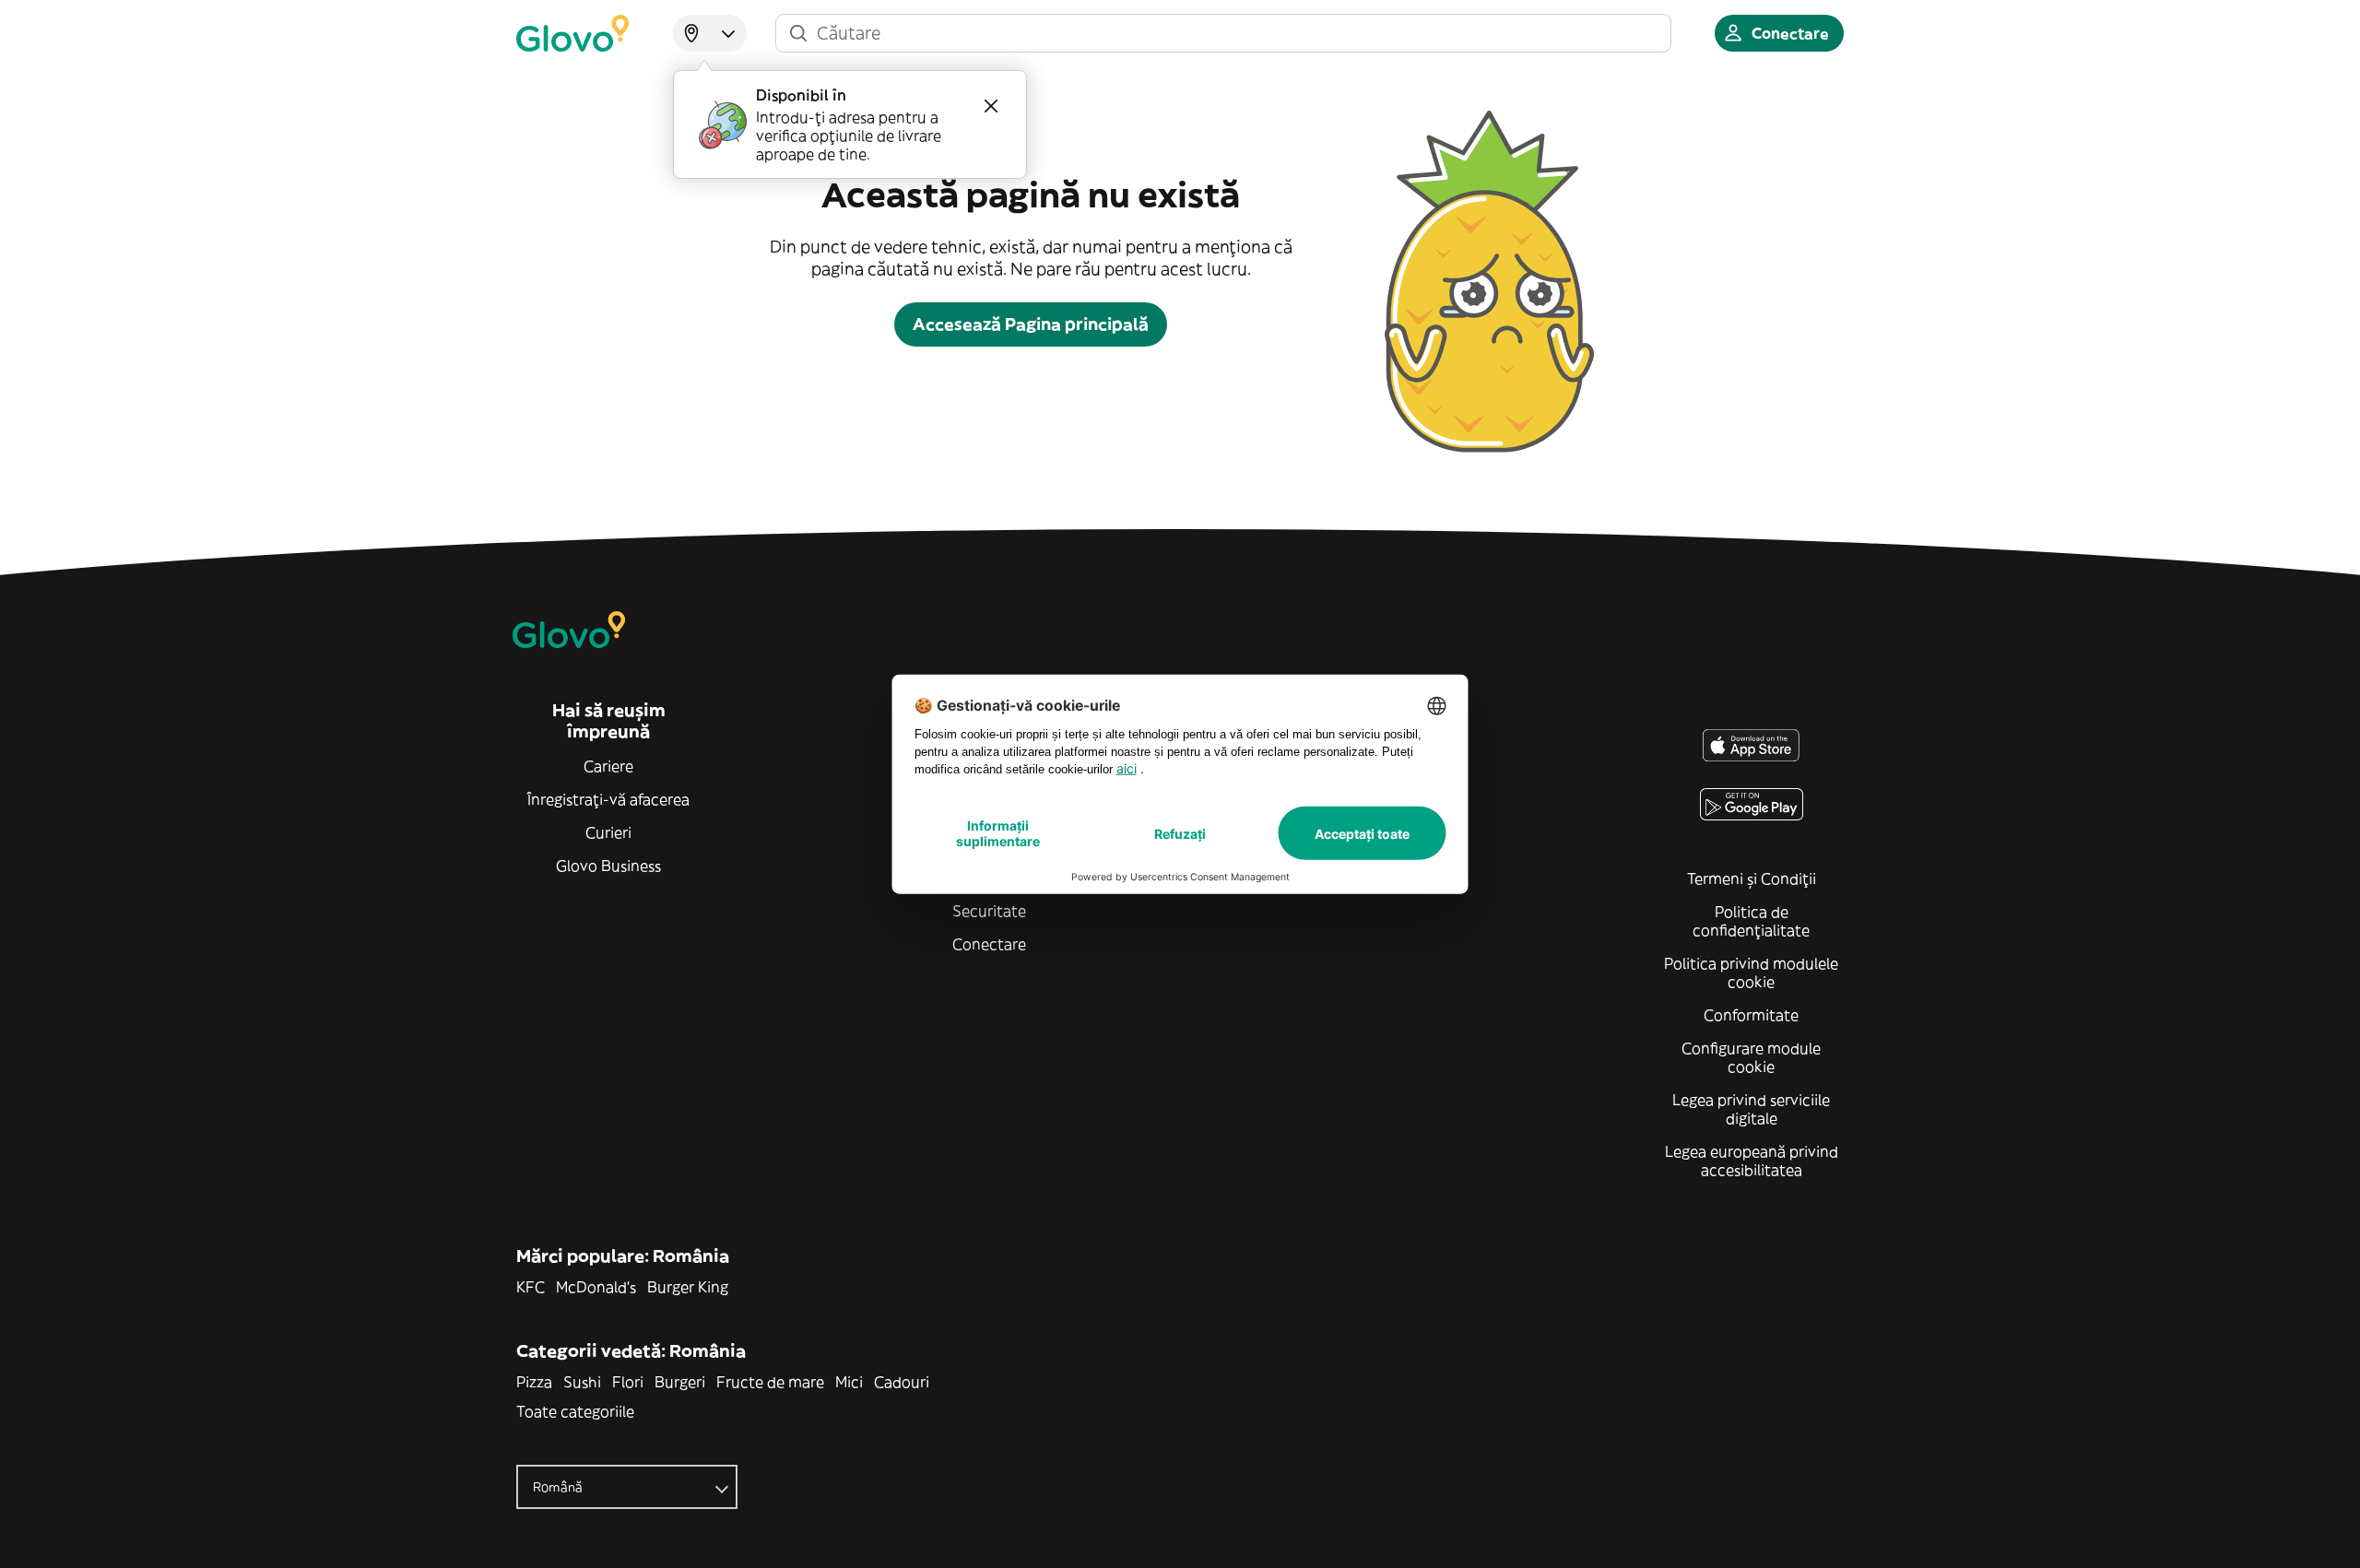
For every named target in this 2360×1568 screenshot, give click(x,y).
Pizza (534, 1382)
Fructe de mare (770, 1382)
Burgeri (680, 1382)
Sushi (582, 1382)
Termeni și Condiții (1752, 878)
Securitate (989, 911)
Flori (628, 1382)
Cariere (608, 766)
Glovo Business (608, 866)
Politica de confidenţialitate (1751, 921)
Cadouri (902, 1382)
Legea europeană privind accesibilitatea (1752, 1161)
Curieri (608, 832)
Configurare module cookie (1751, 1057)
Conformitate (1751, 1015)
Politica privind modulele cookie (1751, 973)
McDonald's (596, 1287)
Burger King (688, 1287)
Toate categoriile (575, 1411)
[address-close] (991, 106)
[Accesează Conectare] (572, 33)
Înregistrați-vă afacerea (608, 799)
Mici (849, 1382)
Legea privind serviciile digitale (1751, 1109)
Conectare (989, 944)
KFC (531, 1287)
